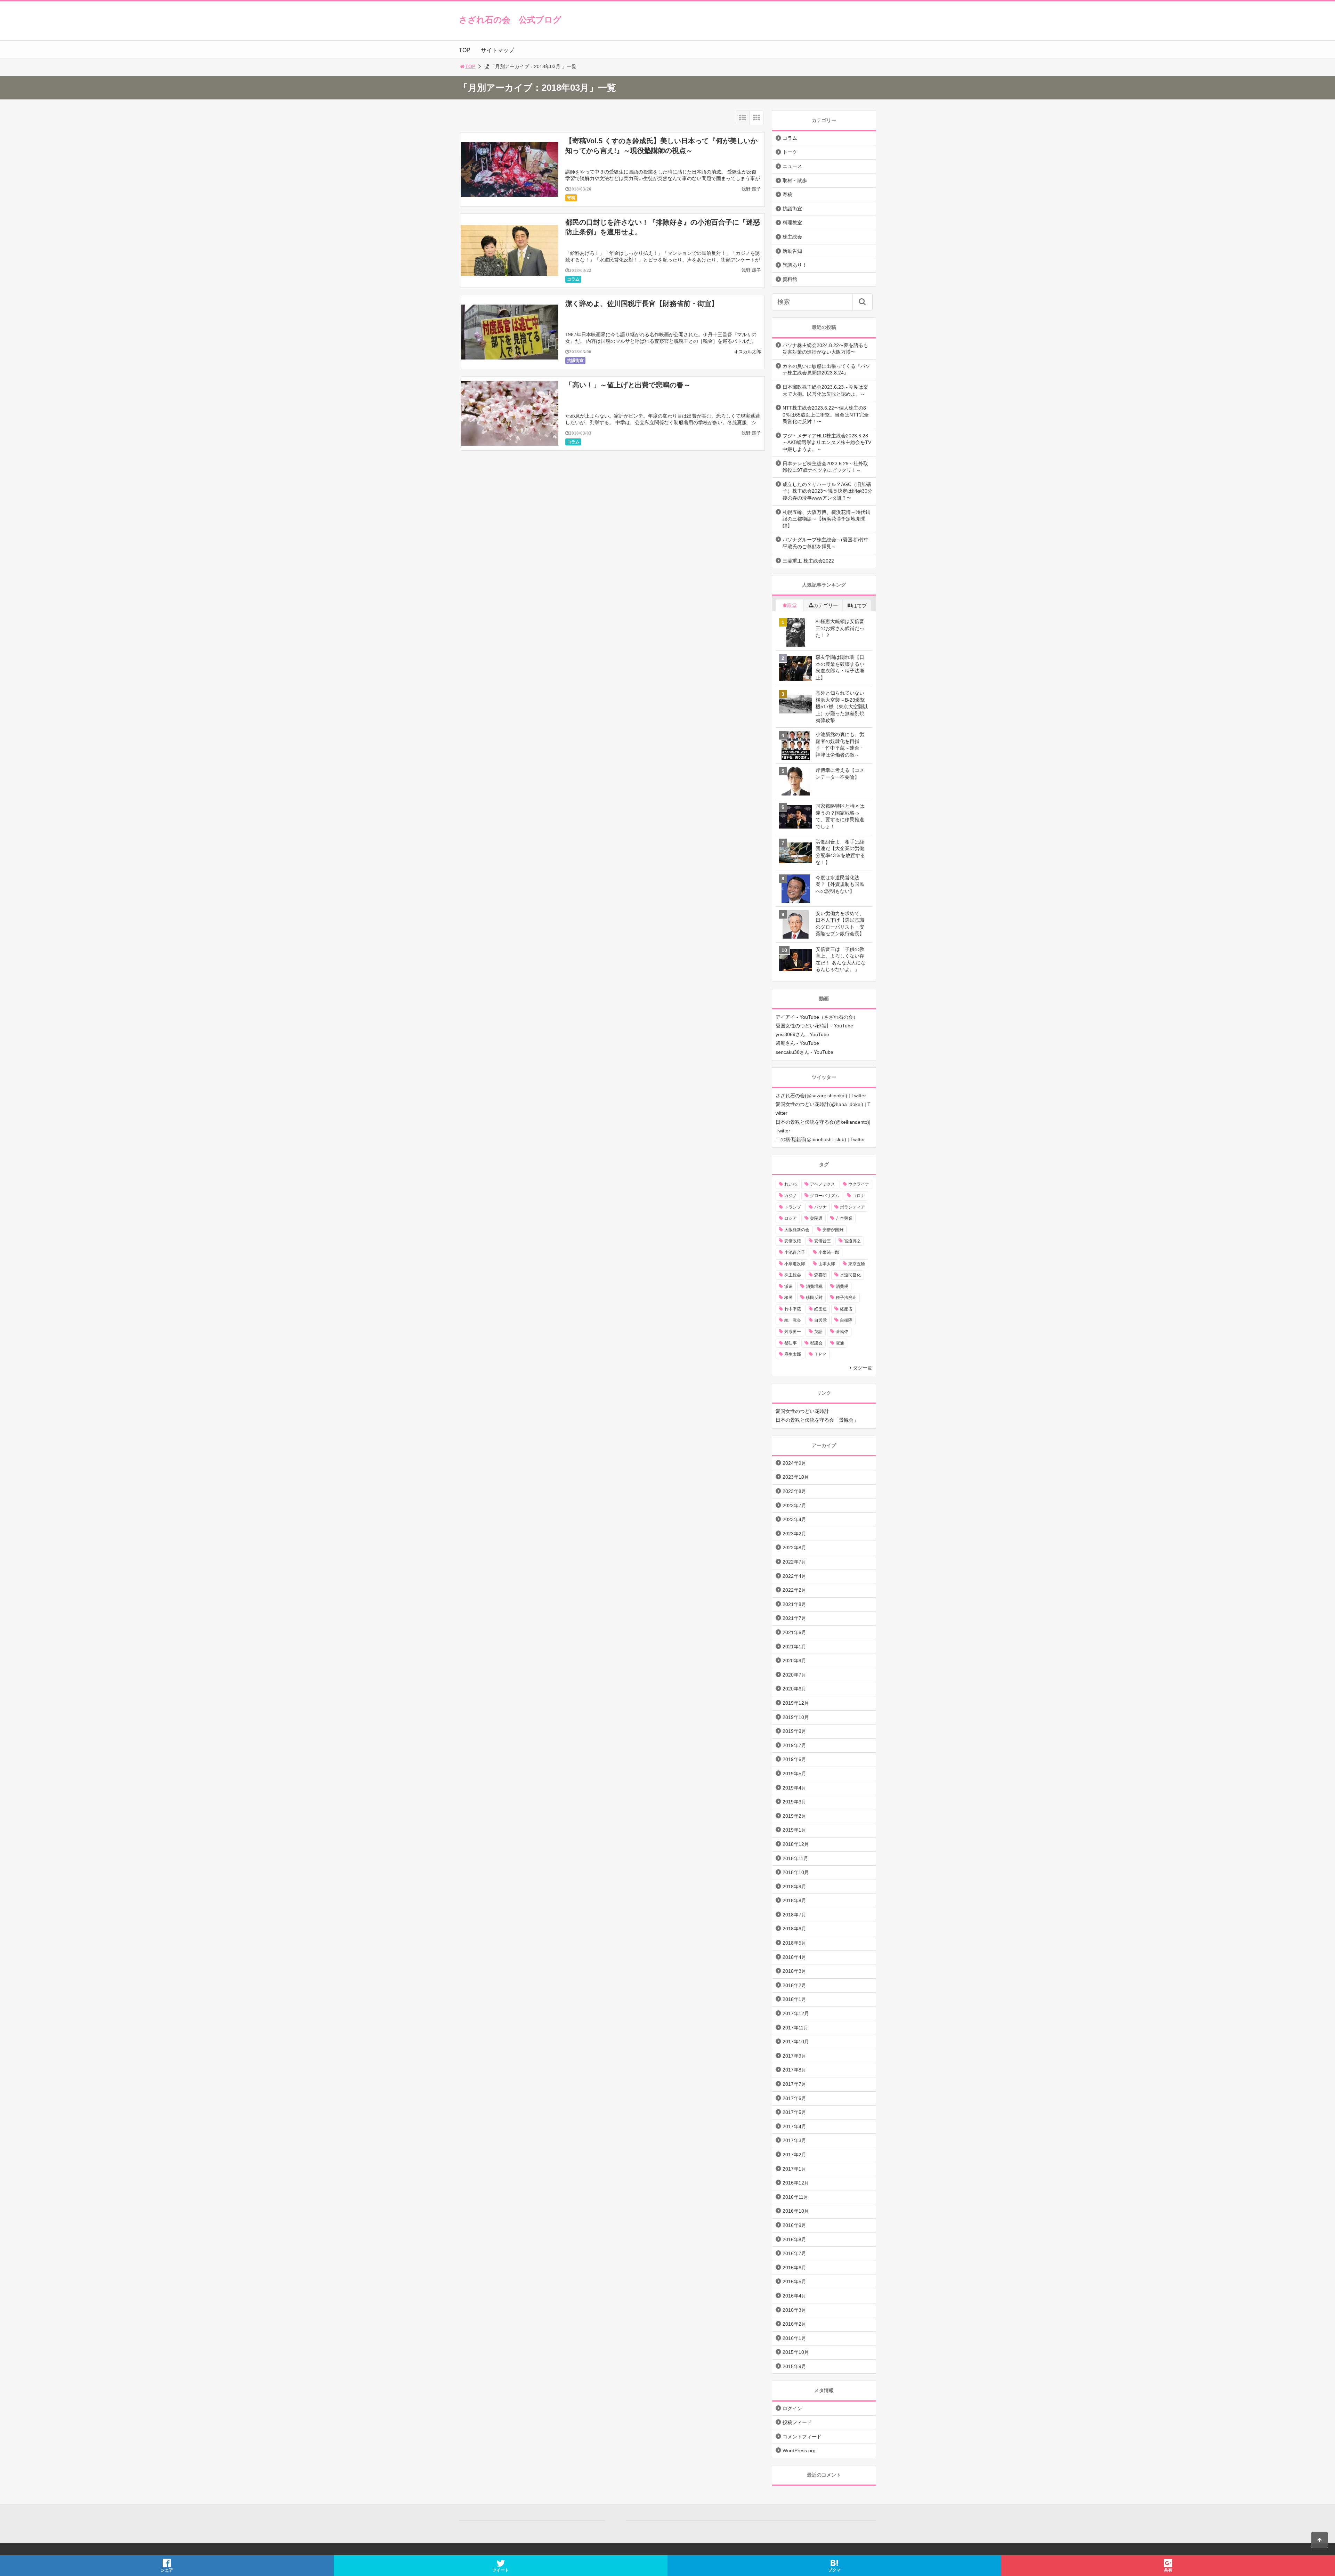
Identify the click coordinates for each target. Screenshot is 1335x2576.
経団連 (820, 1309)
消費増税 (814, 1286)
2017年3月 (794, 2140)
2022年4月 (794, 1576)
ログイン (792, 2408)
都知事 (791, 1343)
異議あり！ (795, 265)
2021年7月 (794, 1618)
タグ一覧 (863, 1368)
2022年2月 (794, 1590)
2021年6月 (794, 1632)
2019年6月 (794, 1759)
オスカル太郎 (747, 352)
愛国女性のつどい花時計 (802, 1411)
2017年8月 (794, 2070)
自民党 (820, 1320)
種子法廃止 (846, 1298)
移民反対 (814, 1298)
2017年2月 (794, 2155)
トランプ (793, 1207)
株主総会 (792, 237)
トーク (790, 152)
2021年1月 (794, 1647)
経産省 (846, 1309)
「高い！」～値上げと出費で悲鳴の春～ (628, 385)
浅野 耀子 (751, 189)
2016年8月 (794, 2239)
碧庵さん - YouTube (797, 1043)
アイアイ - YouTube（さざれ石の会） (817, 1017)
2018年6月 (794, 1929)
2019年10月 (796, 1717)
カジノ (791, 1196)
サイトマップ (497, 50)
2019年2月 (794, 1816)
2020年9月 (794, 1661)
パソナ (820, 1207)
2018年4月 (794, 1957)
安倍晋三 (823, 1241)
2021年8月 (794, 1604)
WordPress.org (799, 2450)
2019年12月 (796, 1703)
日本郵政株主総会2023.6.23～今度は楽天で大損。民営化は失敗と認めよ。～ (825, 390)
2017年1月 (794, 2169)
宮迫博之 (852, 1241)
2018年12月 (796, 1844)
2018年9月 (794, 1887)
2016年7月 (794, 2253)
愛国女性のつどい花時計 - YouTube (814, 1026)
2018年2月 (794, 1985)
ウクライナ (859, 1184)
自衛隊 (846, 1320)
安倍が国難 (833, 1230)
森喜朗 (820, 1275)
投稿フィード (797, 2422)
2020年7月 (794, 1675)
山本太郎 (827, 1264)
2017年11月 (795, 2028)
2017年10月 (796, 2042)
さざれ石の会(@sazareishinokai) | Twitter (821, 1096)
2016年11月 (795, 2197)
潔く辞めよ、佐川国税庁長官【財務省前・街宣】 (642, 304)
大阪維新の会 (797, 1230)
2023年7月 (794, 1505)
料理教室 (792, 223)
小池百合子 (795, 1252)
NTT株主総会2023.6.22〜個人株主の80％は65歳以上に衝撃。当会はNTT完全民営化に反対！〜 (826, 415)
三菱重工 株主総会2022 (808, 561)
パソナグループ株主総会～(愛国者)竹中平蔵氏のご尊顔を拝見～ (826, 543)
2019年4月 (794, 1788)
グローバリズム (825, 1196)
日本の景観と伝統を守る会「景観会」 (817, 1420)
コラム (573, 279)
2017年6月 (794, 2098)
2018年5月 (794, 1943)
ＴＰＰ (820, 1354)
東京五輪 (857, 1264)
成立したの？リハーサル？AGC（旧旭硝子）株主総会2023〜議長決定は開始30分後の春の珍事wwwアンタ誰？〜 (827, 491)
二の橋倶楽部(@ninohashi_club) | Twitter (820, 1139)
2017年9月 (794, 2056)
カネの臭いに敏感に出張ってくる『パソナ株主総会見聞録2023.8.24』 (826, 370)
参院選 (816, 1218)
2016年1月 (794, 2338)
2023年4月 (794, 1519)
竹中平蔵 (793, 1309)
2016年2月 (794, 2324)
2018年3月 (794, 1971)
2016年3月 (794, 2310)
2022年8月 (794, 1548)
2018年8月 (794, 1900)
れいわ (791, 1184)
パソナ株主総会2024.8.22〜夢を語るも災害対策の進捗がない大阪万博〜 (825, 349)
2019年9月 (794, 1731)
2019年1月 (794, 1830)
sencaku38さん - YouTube (804, 1052)
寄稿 (571, 198)
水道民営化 (850, 1275)
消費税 (842, 1286)
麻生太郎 (793, 1354)
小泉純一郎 (829, 1252)
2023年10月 (796, 1477)
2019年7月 (794, 1745)
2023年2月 (794, 1534)
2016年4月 (794, 2296)
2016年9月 (794, 2225)
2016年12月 (796, 2183)
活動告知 (792, 251)
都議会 (816, 1343)
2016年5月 (794, 2282)
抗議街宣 (575, 361)
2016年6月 (794, 2268)
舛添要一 (793, 1332)
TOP (465, 50)
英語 (818, 1332)
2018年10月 (796, 1872)
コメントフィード (802, 2437)
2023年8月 (794, 1491)
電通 (840, 1343)
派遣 (788, 1286)
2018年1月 (794, 1999)
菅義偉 (842, 1332)
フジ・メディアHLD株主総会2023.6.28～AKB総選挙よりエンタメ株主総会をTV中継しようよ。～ (827, 442)
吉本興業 (844, 1218)
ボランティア (852, 1207)
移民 (788, 1298)
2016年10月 (796, 2211)
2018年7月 (794, 1915)
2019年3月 (794, 1802)
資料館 (790, 279)
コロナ (859, 1196)
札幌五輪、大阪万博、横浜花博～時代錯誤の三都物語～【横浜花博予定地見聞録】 (826, 519)
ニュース (792, 166)
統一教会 (793, 1320)
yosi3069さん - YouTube (802, 1034)
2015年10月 (796, 2352)
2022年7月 (794, 1562)
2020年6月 (794, 1689)
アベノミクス (823, 1184)
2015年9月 (794, 2366)
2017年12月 (796, 2013)
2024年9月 (794, 1463)
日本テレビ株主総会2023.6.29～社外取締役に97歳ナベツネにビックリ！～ (825, 467)
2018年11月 (795, 1858)
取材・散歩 (795, 180)
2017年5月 (794, 2112)
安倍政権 (793, 1241)
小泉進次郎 (795, 1264)
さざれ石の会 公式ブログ (510, 20)
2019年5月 (794, 1774)
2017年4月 (794, 2126)
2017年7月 (794, 2084)
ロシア (791, 1218)
